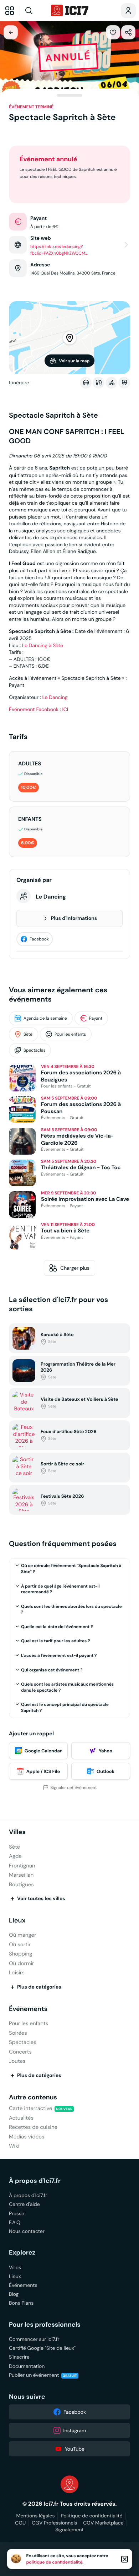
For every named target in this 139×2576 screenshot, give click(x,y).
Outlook (105, 1771)
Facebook (39, 939)
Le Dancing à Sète (43, 645)
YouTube (75, 2449)
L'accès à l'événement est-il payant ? (59, 1655)
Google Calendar (43, 1751)
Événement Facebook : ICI (38, 709)
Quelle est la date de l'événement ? (57, 1627)
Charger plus (75, 1268)
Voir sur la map (74, 361)
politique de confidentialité (55, 2562)
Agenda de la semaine (45, 1018)
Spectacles (34, 1050)
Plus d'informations (74, 918)
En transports (124, 383)
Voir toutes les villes (41, 1899)
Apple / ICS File (43, 1771)
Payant (96, 1018)
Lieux (17, 1921)
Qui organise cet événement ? (52, 1670)
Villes (17, 1832)
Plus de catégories (39, 1987)
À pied (99, 383)
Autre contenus (33, 2097)
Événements (28, 2009)
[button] (113, 32)
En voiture (86, 383)
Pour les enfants (70, 1034)
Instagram (75, 2430)
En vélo (111, 383)
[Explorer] (10, 11)
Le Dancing (55, 697)
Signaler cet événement (73, 1788)
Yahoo (105, 1751)
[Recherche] (34, 11)
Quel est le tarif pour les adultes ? (56, 1641)
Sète (28, 1034)
